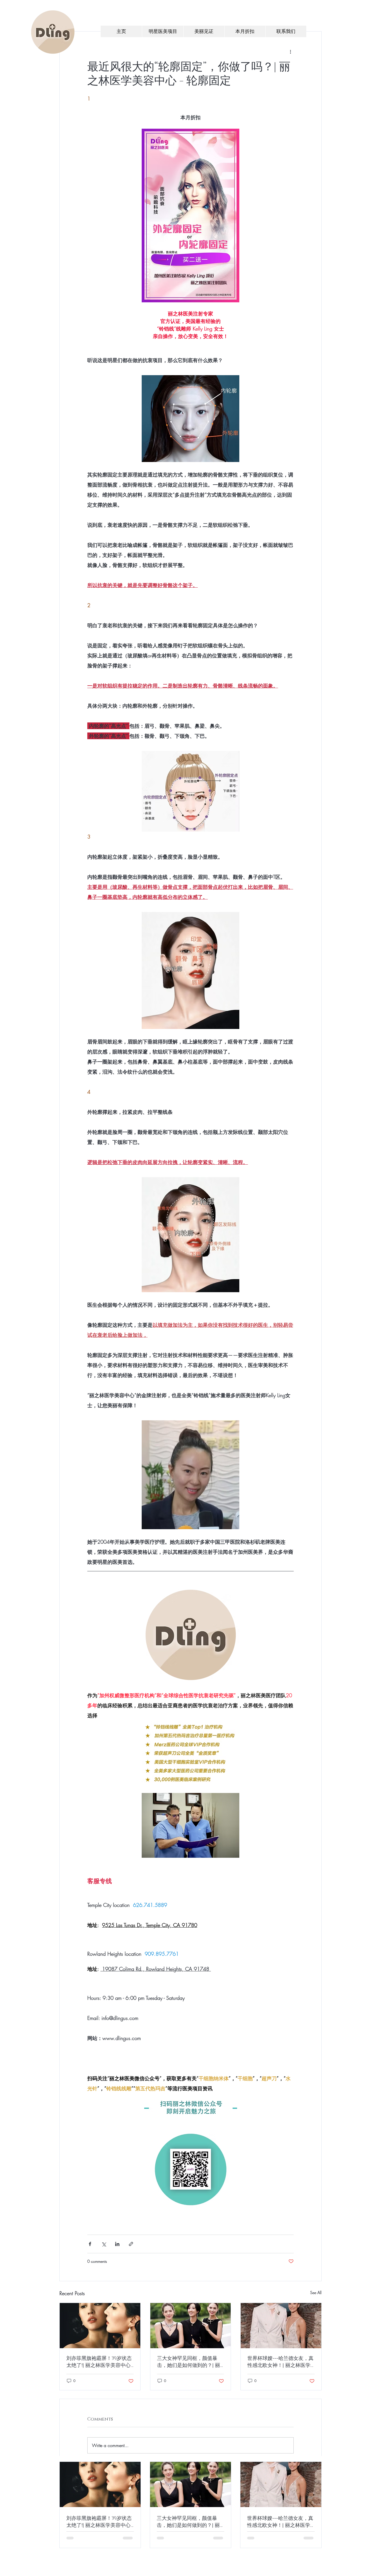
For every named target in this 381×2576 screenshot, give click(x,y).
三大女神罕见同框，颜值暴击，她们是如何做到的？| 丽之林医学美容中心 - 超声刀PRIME (189, 2362)
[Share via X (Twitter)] (104, 2244)
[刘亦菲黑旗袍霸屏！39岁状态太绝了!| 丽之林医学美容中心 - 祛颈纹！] (100, 2326)
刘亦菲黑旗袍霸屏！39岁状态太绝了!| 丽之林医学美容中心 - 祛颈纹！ (99, 2362)
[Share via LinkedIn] (117, 2244)
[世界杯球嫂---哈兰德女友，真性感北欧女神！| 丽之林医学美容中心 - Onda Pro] (281, 2326)
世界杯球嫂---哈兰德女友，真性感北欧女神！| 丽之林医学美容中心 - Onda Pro (280, 2362)
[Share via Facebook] (90, 2244)
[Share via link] (131, 2244)
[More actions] (290, 52)
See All (316, 2293)
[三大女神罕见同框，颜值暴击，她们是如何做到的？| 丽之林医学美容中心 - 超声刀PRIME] (191, 2326)
